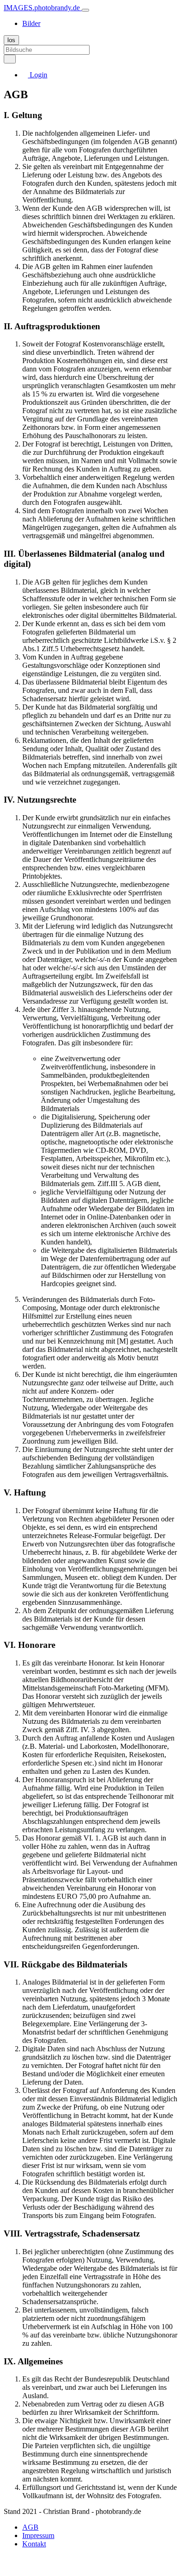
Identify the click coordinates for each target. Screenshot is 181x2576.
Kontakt (34, 2544)
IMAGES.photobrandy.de (43, 8)
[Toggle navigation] (85, 10)
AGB (30, 2527)
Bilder (31, 23)
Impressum (38, 2535)
